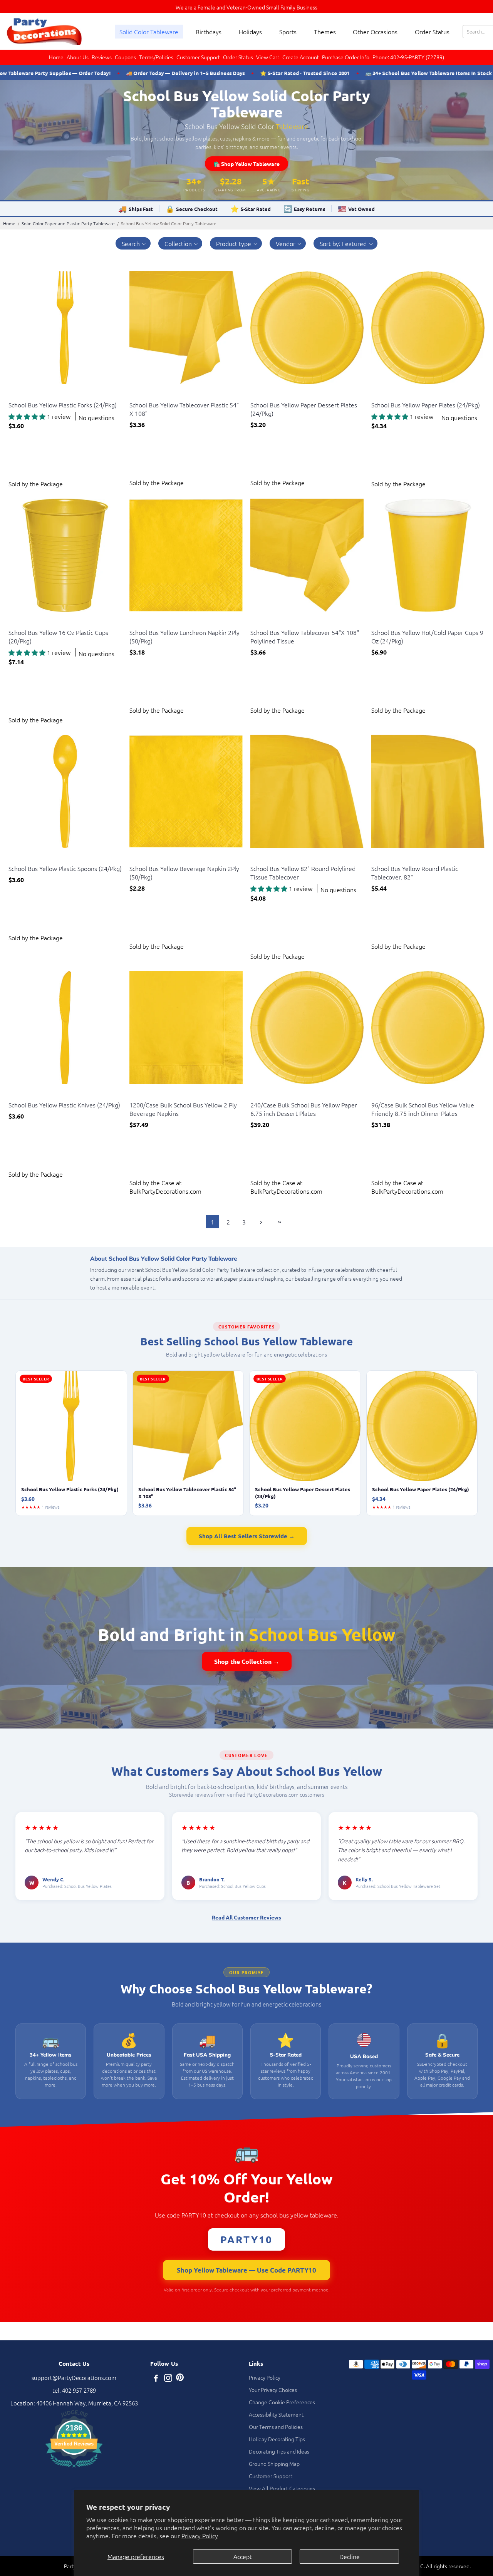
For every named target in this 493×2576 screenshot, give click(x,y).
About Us (78, 57)
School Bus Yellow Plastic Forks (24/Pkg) (63, 405)
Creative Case (145, 1095)
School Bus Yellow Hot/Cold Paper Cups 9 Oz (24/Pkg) (427, 636)
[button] (133, 243)
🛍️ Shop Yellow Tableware (246, 164)
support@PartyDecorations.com (74, 2378)
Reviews (102, 57)
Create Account (301, 57)
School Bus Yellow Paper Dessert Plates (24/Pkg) (304, 409)
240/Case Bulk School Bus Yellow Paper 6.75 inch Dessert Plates (304, 1109)
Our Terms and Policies (276, 2427)
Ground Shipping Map (274, 2464)
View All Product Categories (282, 2488)
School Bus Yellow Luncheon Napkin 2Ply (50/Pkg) (184, 636)
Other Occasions (375, 32)
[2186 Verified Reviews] (74, 2468)
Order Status (432, 32)
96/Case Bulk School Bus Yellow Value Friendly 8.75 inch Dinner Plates (423, 1109)
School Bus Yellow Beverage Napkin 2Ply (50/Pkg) (184, 873)
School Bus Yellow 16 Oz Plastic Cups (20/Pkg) (58, 636)
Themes (325, 32)
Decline (350, 2556)
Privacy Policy (200, 2536)
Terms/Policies (156, 57)
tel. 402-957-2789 (74, 2390)
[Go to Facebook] (156, 2379)
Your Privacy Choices (273, 2390)
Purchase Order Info (346, 57)
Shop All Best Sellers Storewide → (247, 1536)
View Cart (268, 57)
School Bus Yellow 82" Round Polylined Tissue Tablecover (303, 873)
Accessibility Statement (276, 2414)
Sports (288, 32)
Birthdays (209, 32)
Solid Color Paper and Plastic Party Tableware (68, 223)
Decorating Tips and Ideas (279, 2451)
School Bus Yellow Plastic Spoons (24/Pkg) (65, 868)
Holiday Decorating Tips (277, 2439)
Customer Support (198, 57)
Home (56, 57)
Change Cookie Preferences (282, 2402)
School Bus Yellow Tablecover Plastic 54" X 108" (184, 409)
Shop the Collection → (247, 1661)
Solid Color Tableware (149, 32)
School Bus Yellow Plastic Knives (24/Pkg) (64, 1105)
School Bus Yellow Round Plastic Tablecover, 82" (415, 873)
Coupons (125, 57)
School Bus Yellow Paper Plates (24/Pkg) (426, 405)
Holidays (250, 32)
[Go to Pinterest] (180, 2379)
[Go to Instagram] (168, 2379)
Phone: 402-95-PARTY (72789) (408, 57)
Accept (243, 2556)
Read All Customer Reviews (246, 1917)
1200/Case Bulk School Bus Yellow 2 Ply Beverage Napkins (183, 1109)
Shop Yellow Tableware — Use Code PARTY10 (246, 2270)
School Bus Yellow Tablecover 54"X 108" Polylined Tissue (305, 636)
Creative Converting (30, 395)
